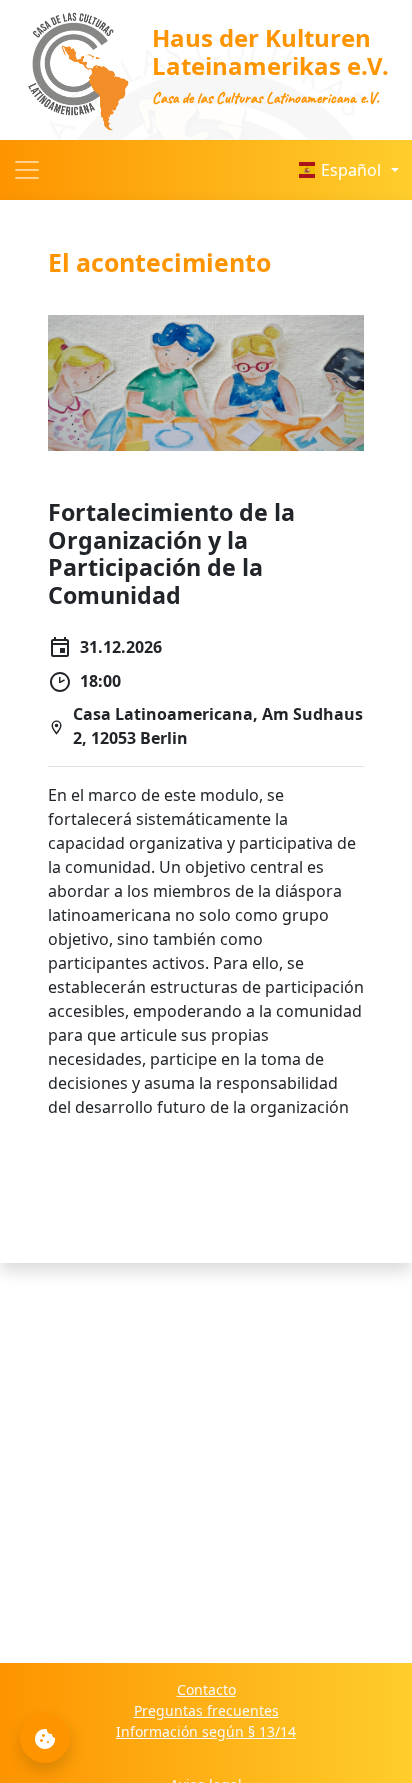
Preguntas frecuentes (206, 1710)
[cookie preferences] (45, 1738)
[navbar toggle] (27, 170)
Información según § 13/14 (206, 1731)
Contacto (206, 1689)
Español (351, 170)
